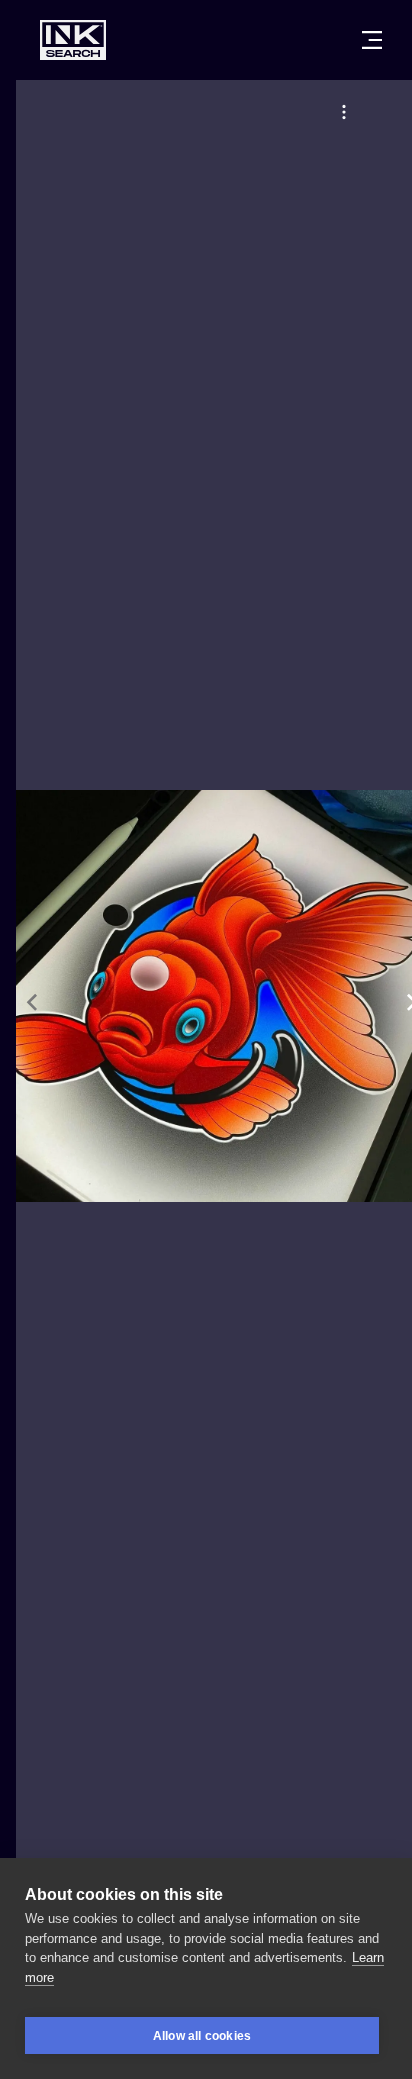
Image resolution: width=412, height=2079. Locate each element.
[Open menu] (372, 40)
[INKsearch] (73, 40)
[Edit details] (344, 112)
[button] (344, 112)
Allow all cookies (202, 2036)
